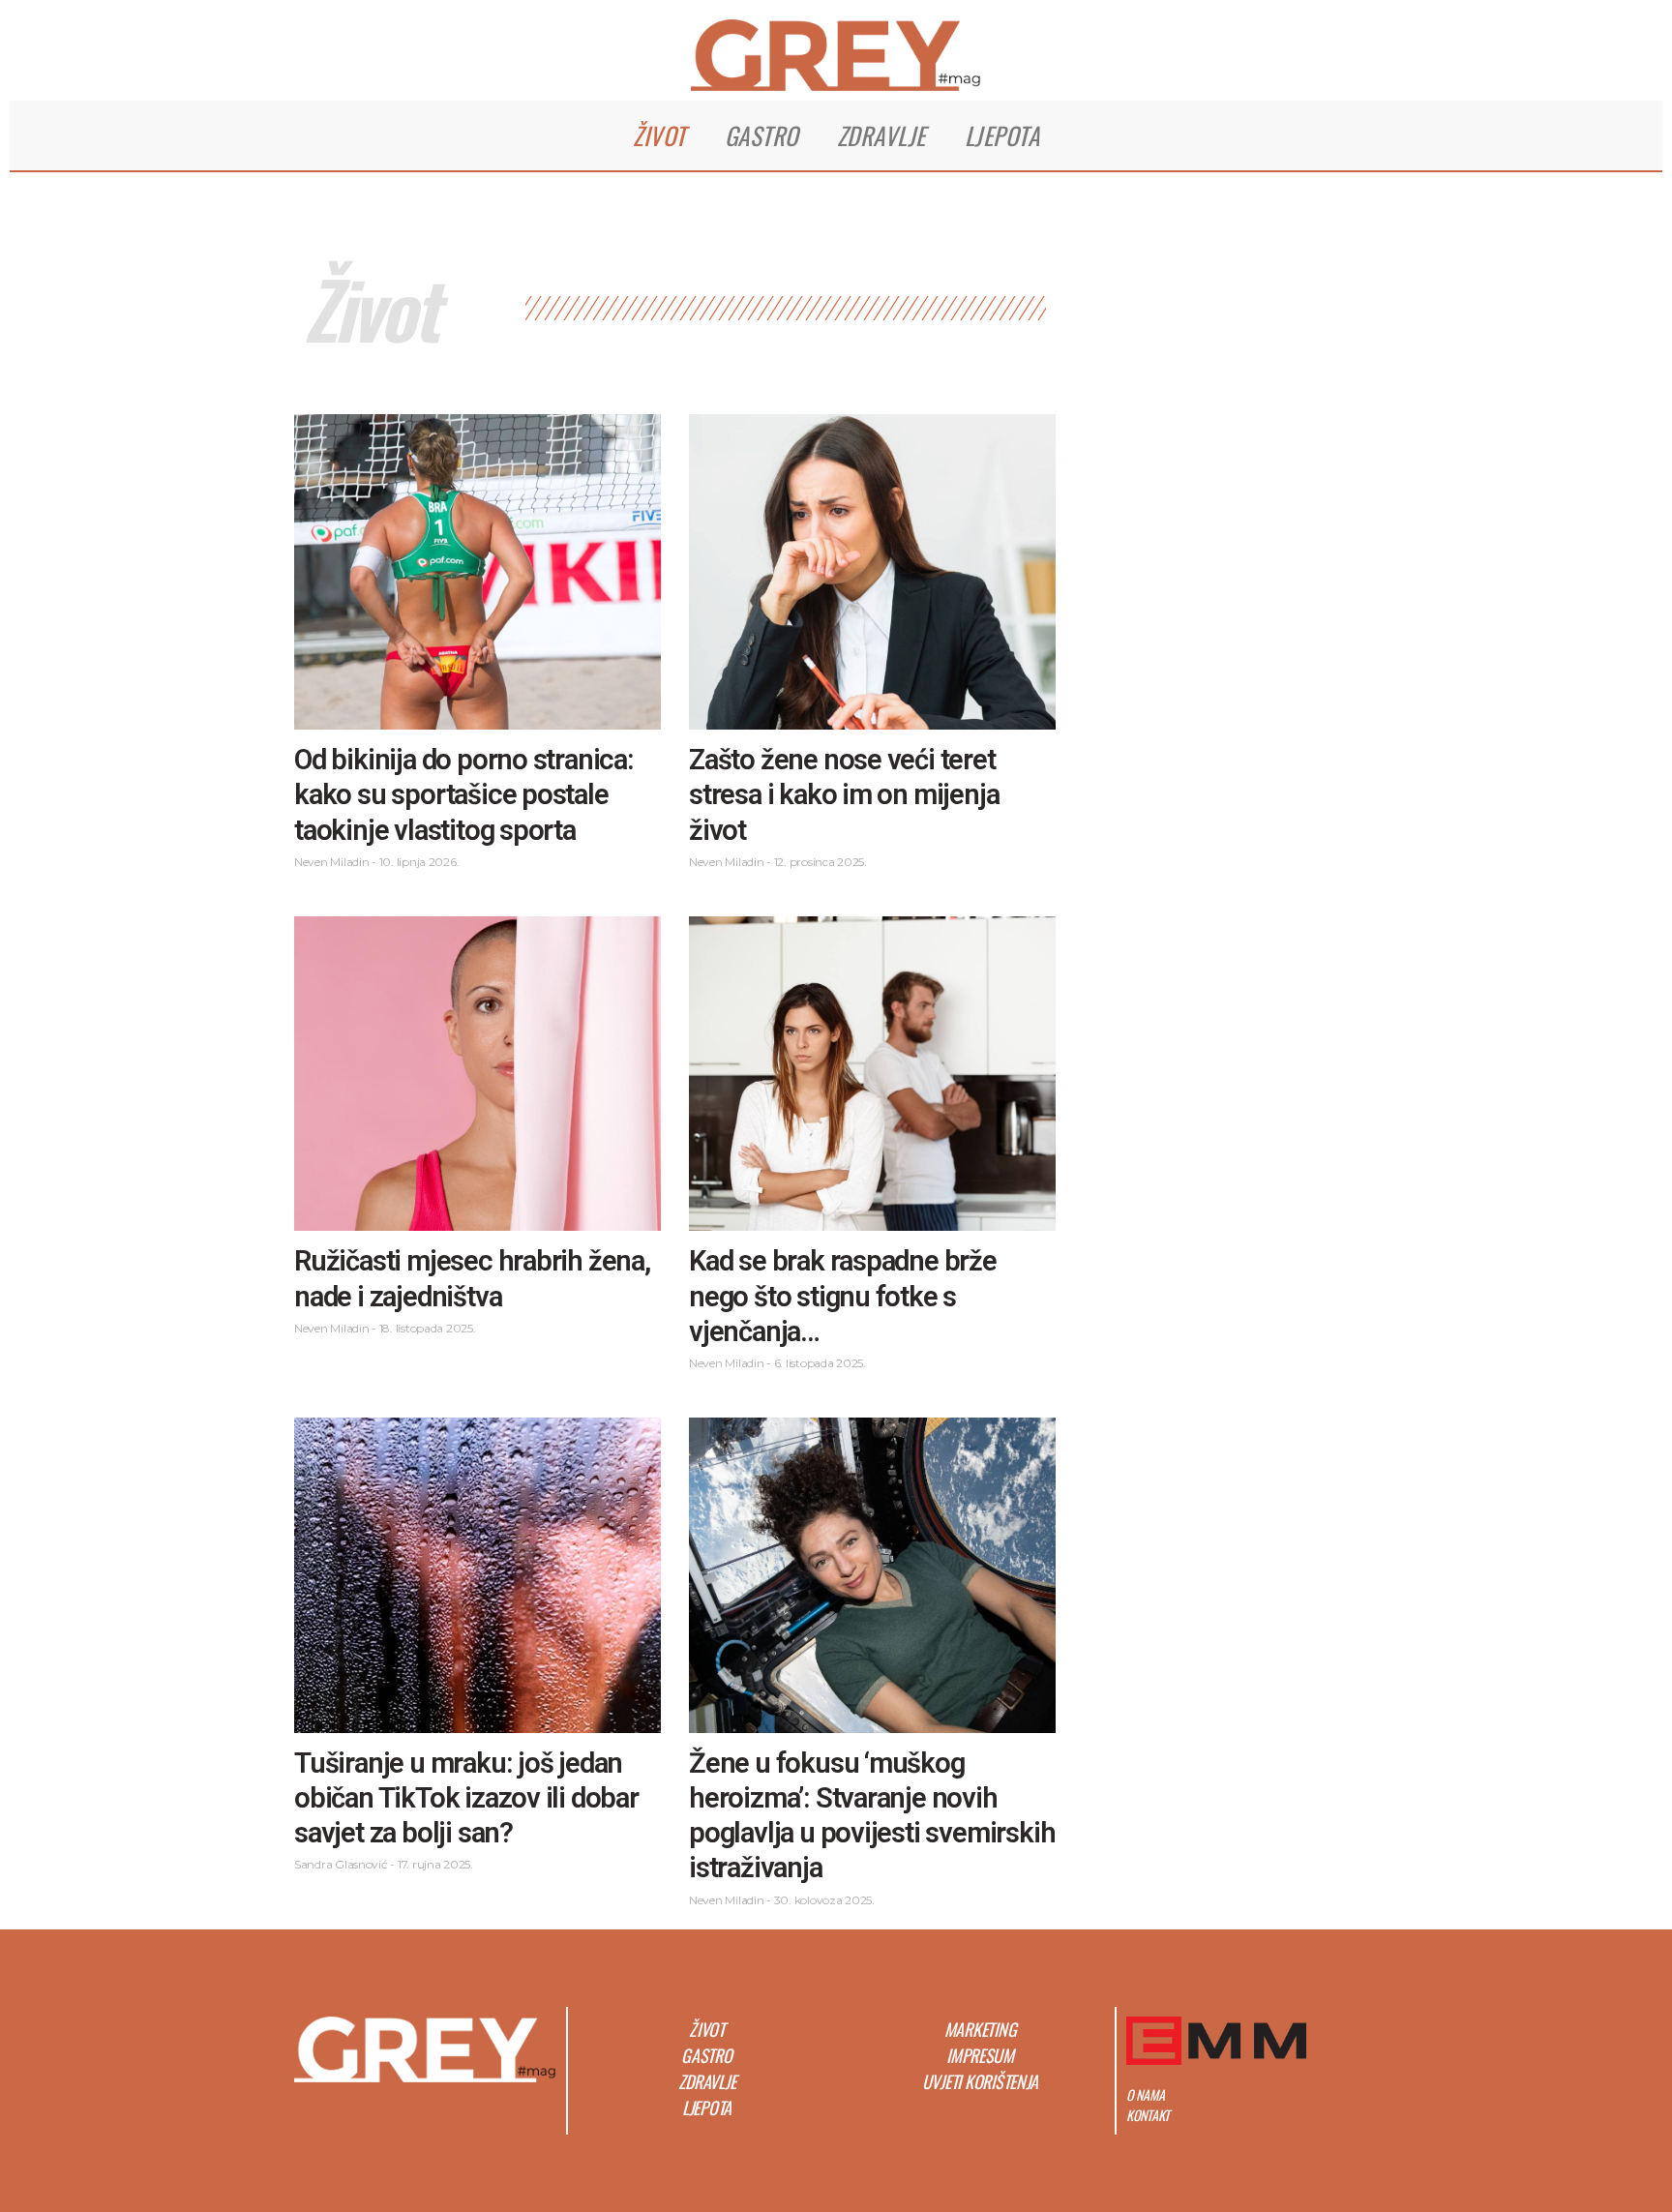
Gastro (761, 135)
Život (659, 135)
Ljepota (1002, 135)
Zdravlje (881, 135)
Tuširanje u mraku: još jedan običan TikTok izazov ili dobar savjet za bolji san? (466, 1798)
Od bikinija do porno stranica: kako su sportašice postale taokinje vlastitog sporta (464, 795)
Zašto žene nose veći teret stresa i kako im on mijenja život (844, 795)
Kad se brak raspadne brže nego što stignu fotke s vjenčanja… (843, 1296)
